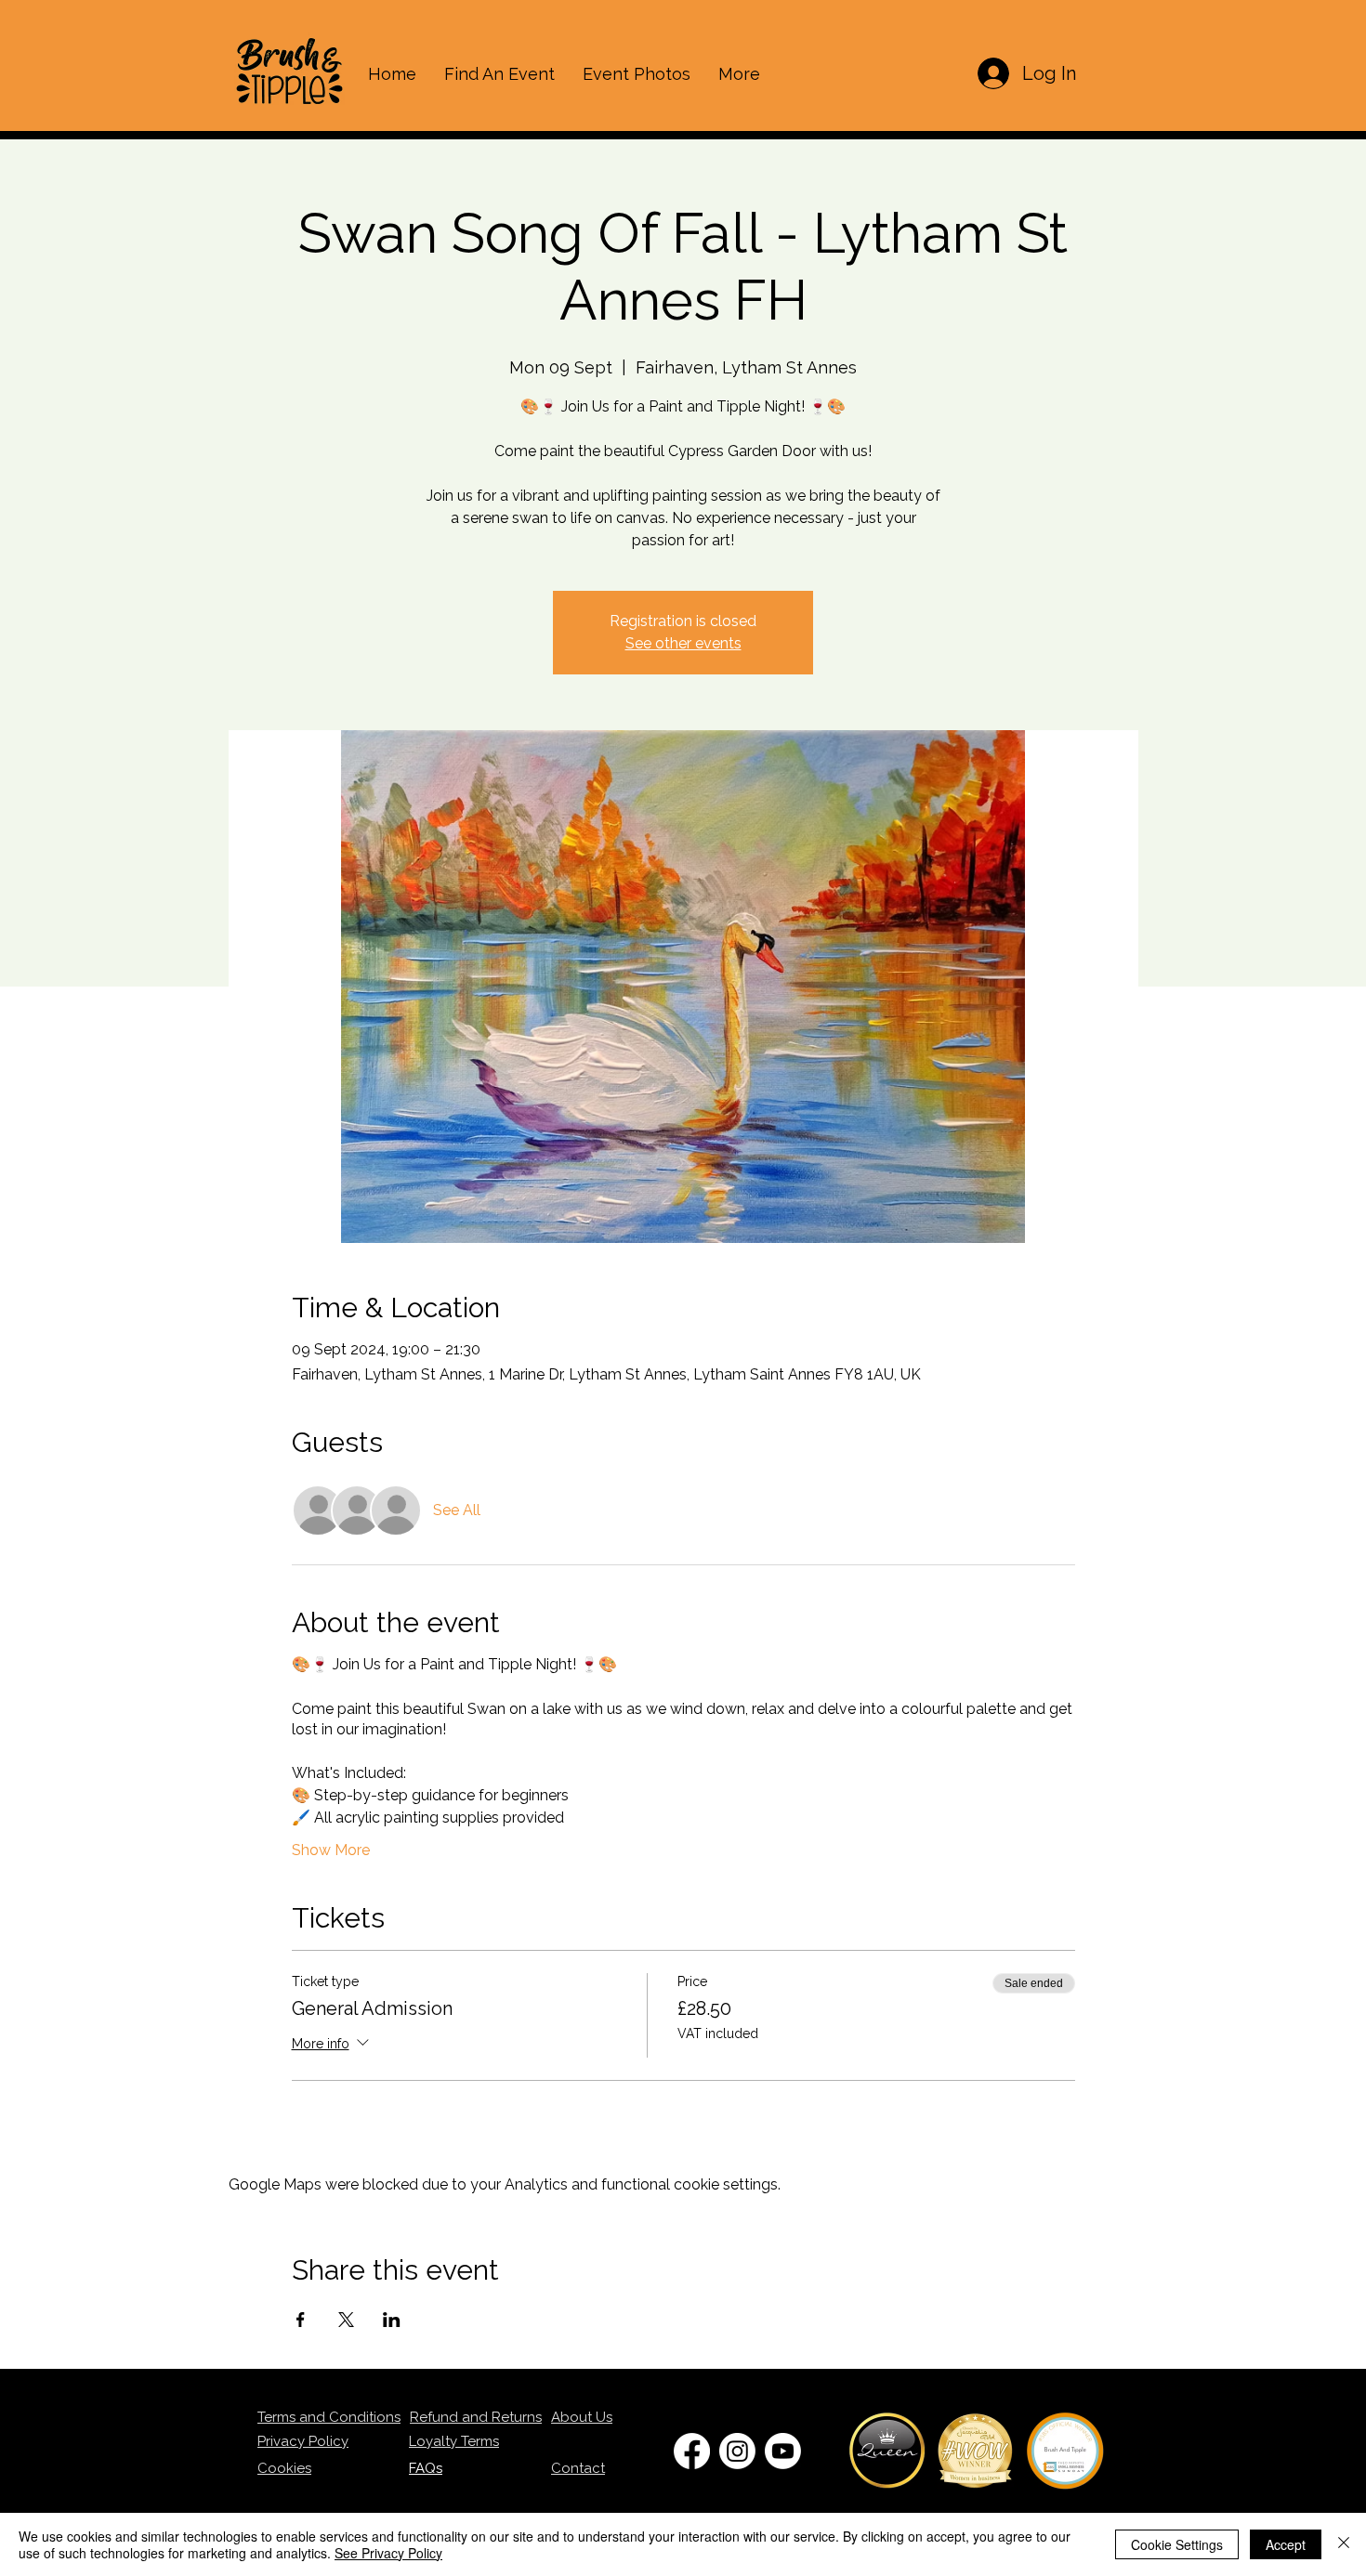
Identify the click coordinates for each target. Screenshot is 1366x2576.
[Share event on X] (346, 2320)
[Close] (1344, 2544)
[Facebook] (692, 2451)
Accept (1286, 2544)
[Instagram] (737, 2451)
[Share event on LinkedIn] (392, 2320)
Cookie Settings (1177, 2544)
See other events (683, 643)
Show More (331, 1850)
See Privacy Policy (388, 2553)
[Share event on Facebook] (301, 2320)
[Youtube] (783, 2451)
